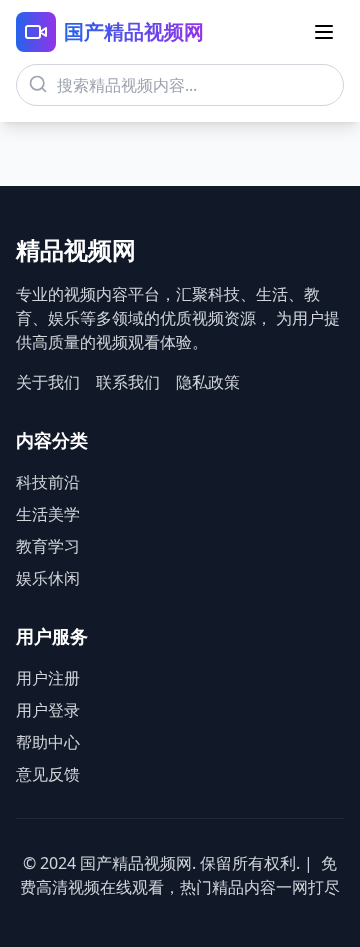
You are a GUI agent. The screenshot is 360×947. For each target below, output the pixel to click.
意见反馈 (48, 774)
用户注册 (48, 678)
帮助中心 (48, 742)
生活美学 (48, 514)
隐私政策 (208, 382)
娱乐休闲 (48, 578)
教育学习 (48, 546)
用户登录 (48, 710)
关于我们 (48, 382)
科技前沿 (48, 482)
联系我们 (128, 382)
